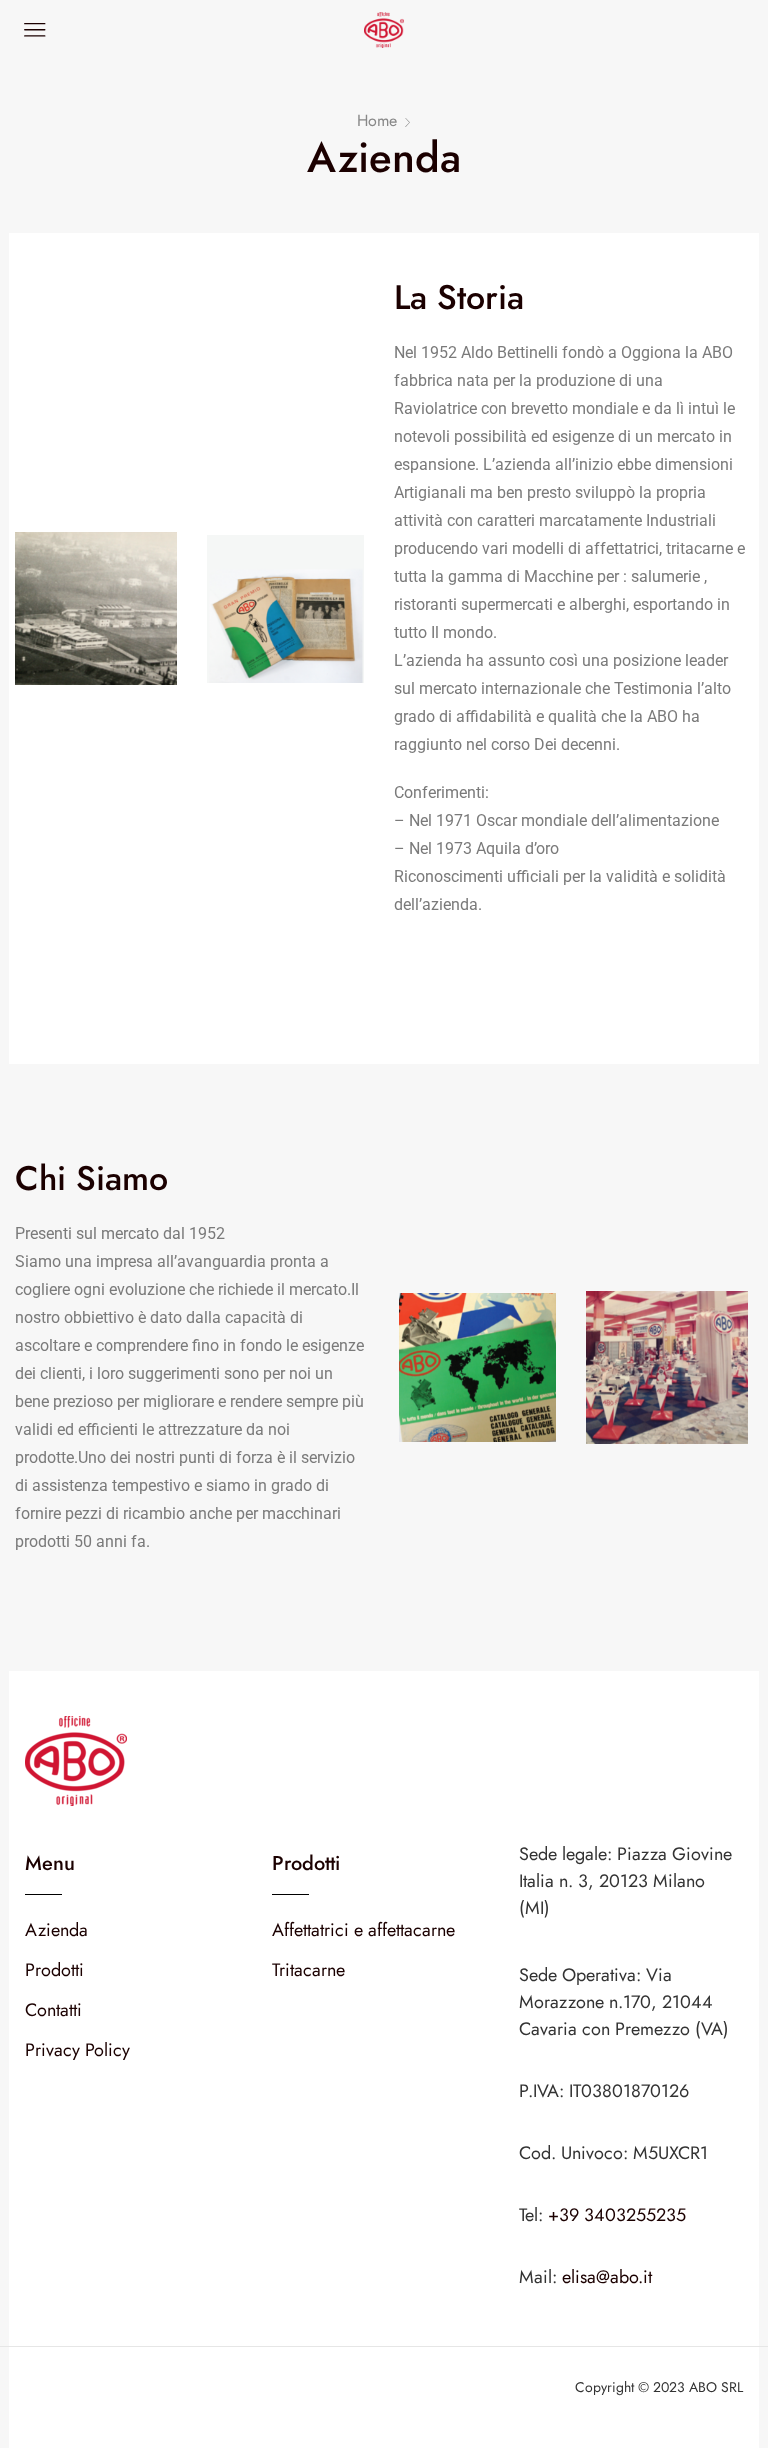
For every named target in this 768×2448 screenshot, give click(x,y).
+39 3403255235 (617, 2215)
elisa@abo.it (607, 2277)
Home (377, 121)
